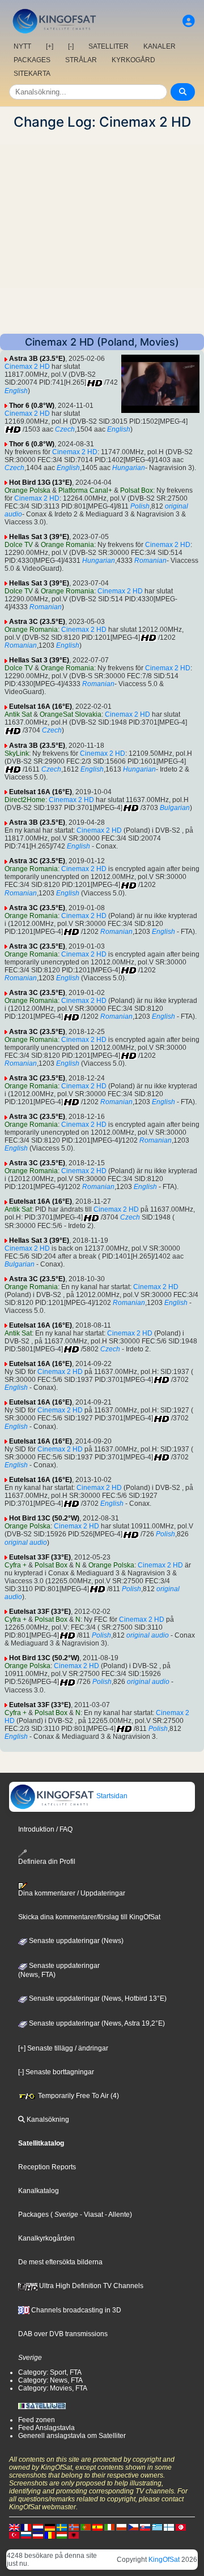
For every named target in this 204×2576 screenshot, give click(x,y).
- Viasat (91, 2215)
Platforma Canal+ (85, 490)
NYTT (22, 46)
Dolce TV (19, 545)
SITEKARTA (32, 74)
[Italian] (109, 2527)
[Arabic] (181, 2527)
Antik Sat (18, 714)
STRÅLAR (81, 60)
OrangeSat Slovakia (71, 714)
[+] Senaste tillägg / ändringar (63, 2048)
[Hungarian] (62, 2535)
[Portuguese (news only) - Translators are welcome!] (86, 2527)
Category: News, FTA (50, 2380)
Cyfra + (16, 1565)
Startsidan (111, 1796)
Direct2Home (25, 800)
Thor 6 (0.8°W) (32, 406)
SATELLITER (109, 46)
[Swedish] (62, 2527)
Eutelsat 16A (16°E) (41, 707)
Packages (33, 2215)
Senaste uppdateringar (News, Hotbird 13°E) (97, 1998)
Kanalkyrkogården (46, 2238)
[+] (50, 46)
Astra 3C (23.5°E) (37, 622)
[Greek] (157, 2527)
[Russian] (26, 2535)
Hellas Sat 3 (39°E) (39, 537)
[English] (14, 2527)
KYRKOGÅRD (133, 60)
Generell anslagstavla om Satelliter (72, 2436)
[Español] (97, 2527)
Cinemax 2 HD (27, 367)
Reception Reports (47, 2167)
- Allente (116, 2215)
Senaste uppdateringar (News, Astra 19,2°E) (96, 2023)
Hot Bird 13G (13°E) (41, 483)
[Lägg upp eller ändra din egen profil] (189, 21)
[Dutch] (38, 2527)
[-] (71, 46)
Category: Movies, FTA (53, 2388)
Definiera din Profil (47, 1862)
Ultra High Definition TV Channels (90, 2286)
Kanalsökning (47, 2120)
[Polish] (121, 2527)
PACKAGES (32, 60)
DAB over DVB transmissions (63, 2334)
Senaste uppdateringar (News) (75, 1941)
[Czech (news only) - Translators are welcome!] (133, 2527)
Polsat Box (137, 490)
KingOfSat (164, 2560)
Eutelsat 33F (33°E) (40, 1557)
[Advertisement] (102, 232)
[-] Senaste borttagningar (56, 2072)
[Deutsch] (50, 2527)
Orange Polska (27, 490)
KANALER (160, 46)
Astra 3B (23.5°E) (37, 359)
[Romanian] (50, 2535)
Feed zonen (37, 2420)
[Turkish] (14, 2535)
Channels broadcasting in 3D (75, 2310)
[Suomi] (169, 2527)
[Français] (26, 2527)
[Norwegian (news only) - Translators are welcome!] (74, 2527)
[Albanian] (74, 2535)
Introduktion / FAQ (45, 1829)
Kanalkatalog (39, 2191)
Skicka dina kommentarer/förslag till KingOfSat (89, 1917)
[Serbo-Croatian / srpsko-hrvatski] (38, 2535)
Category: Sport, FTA (50, 2372)
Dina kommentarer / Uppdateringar (72, 1893)
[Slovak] (145, 2527)
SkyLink (17, 753)
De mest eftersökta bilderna (60, 2262)
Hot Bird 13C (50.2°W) (44, 1518)
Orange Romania (67, 545)
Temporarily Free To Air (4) (78, 2096)
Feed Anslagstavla (46, 2428)
